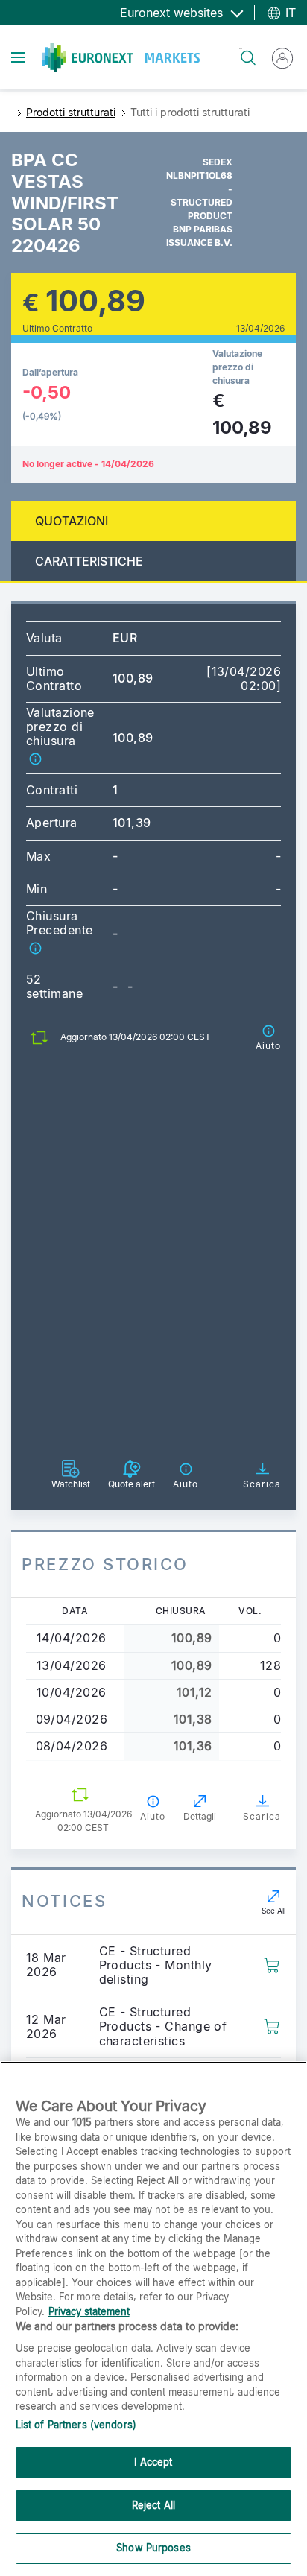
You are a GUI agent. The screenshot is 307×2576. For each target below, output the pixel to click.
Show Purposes (153, 2548)
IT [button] (289, 13)
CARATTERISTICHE (89, 561)
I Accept (153, 2462)
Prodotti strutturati (71, 112)
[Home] (121, 57)
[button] (35, 759)
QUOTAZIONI (72, 521)
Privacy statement (89, 2311)
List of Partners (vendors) (76, 2425)
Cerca (241, 49)
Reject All (153, 2505)
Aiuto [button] (153, 1816)
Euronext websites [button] (173, 13)
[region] (153, 2319)
